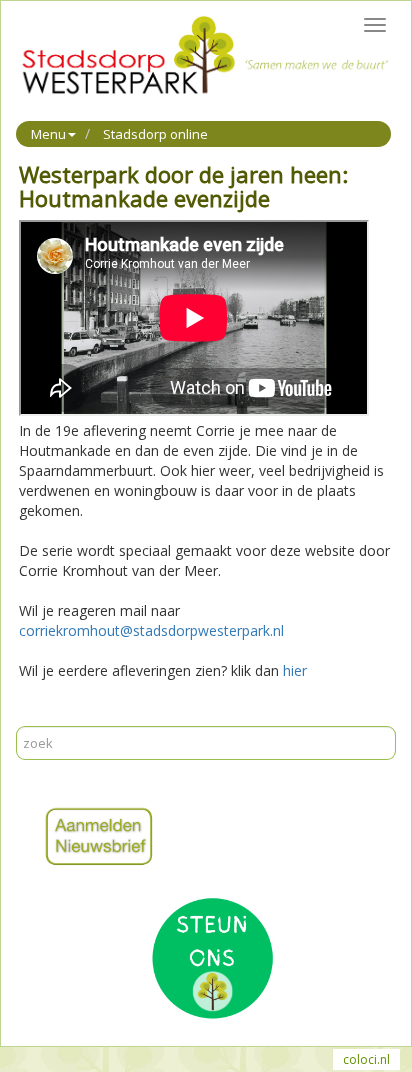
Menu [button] (48, 134)
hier (295, 670)
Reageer (119, 715)
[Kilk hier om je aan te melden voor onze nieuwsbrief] (206, 837)
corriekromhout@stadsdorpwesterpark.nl (151, 630)
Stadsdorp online (155, 134)
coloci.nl (366, 1059)
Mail (70, 715)
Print (34, 715)
